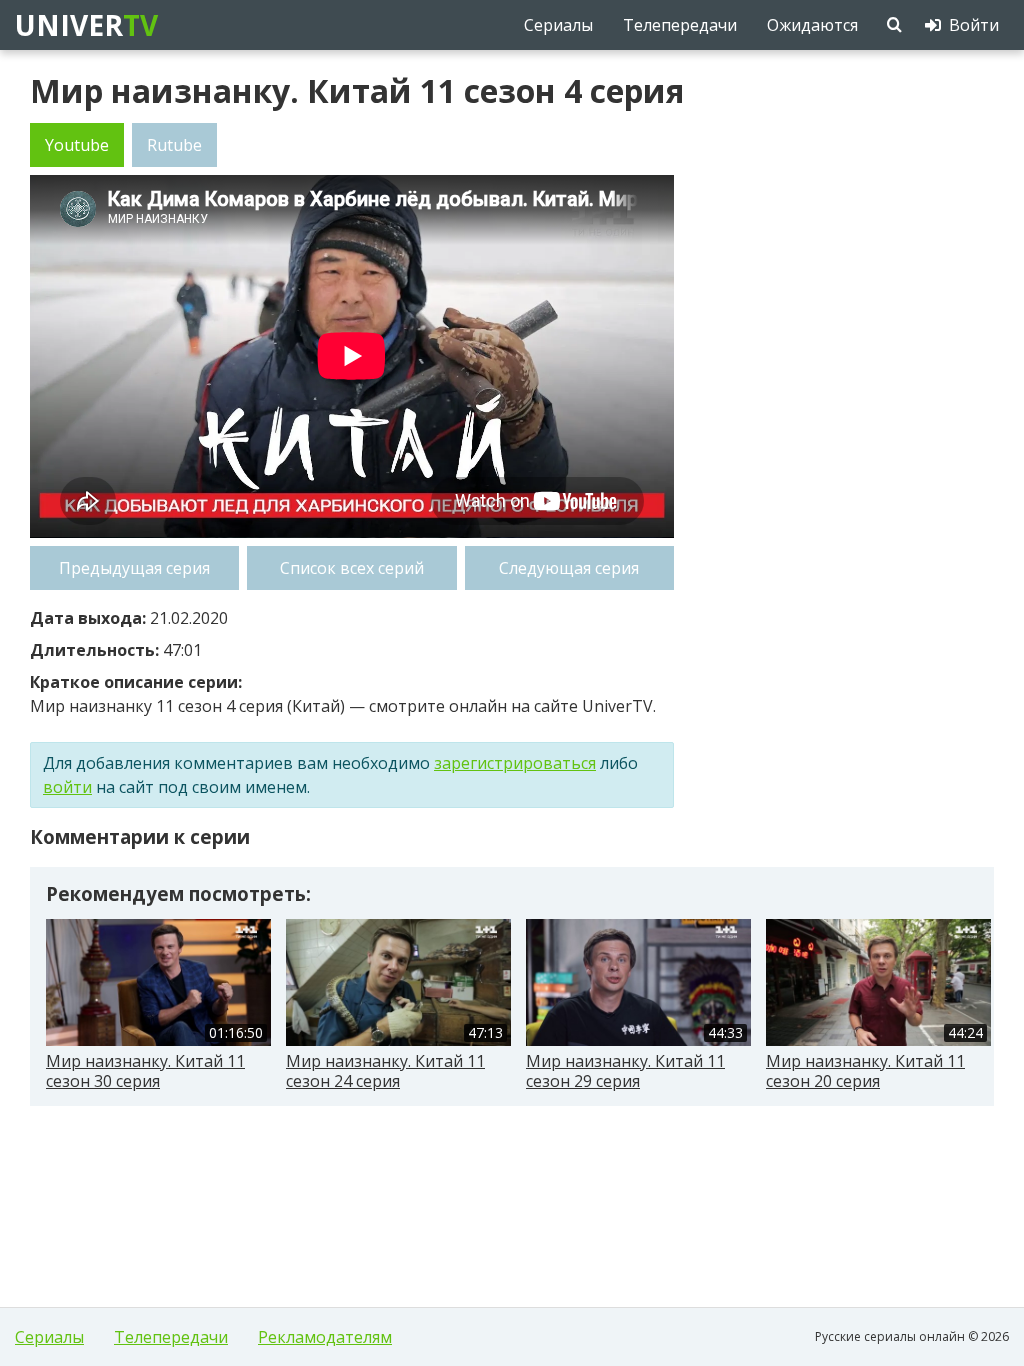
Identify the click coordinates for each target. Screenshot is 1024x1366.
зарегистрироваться (515, 763)
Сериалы (49, 1337)
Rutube (174, 145)
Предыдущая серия (134, 568)
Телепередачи (171, 1337)
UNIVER (85, 25)
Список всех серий (352, 568)
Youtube (77, 145)
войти (67, 787)
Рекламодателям (325, 1337)
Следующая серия (569, 568)
